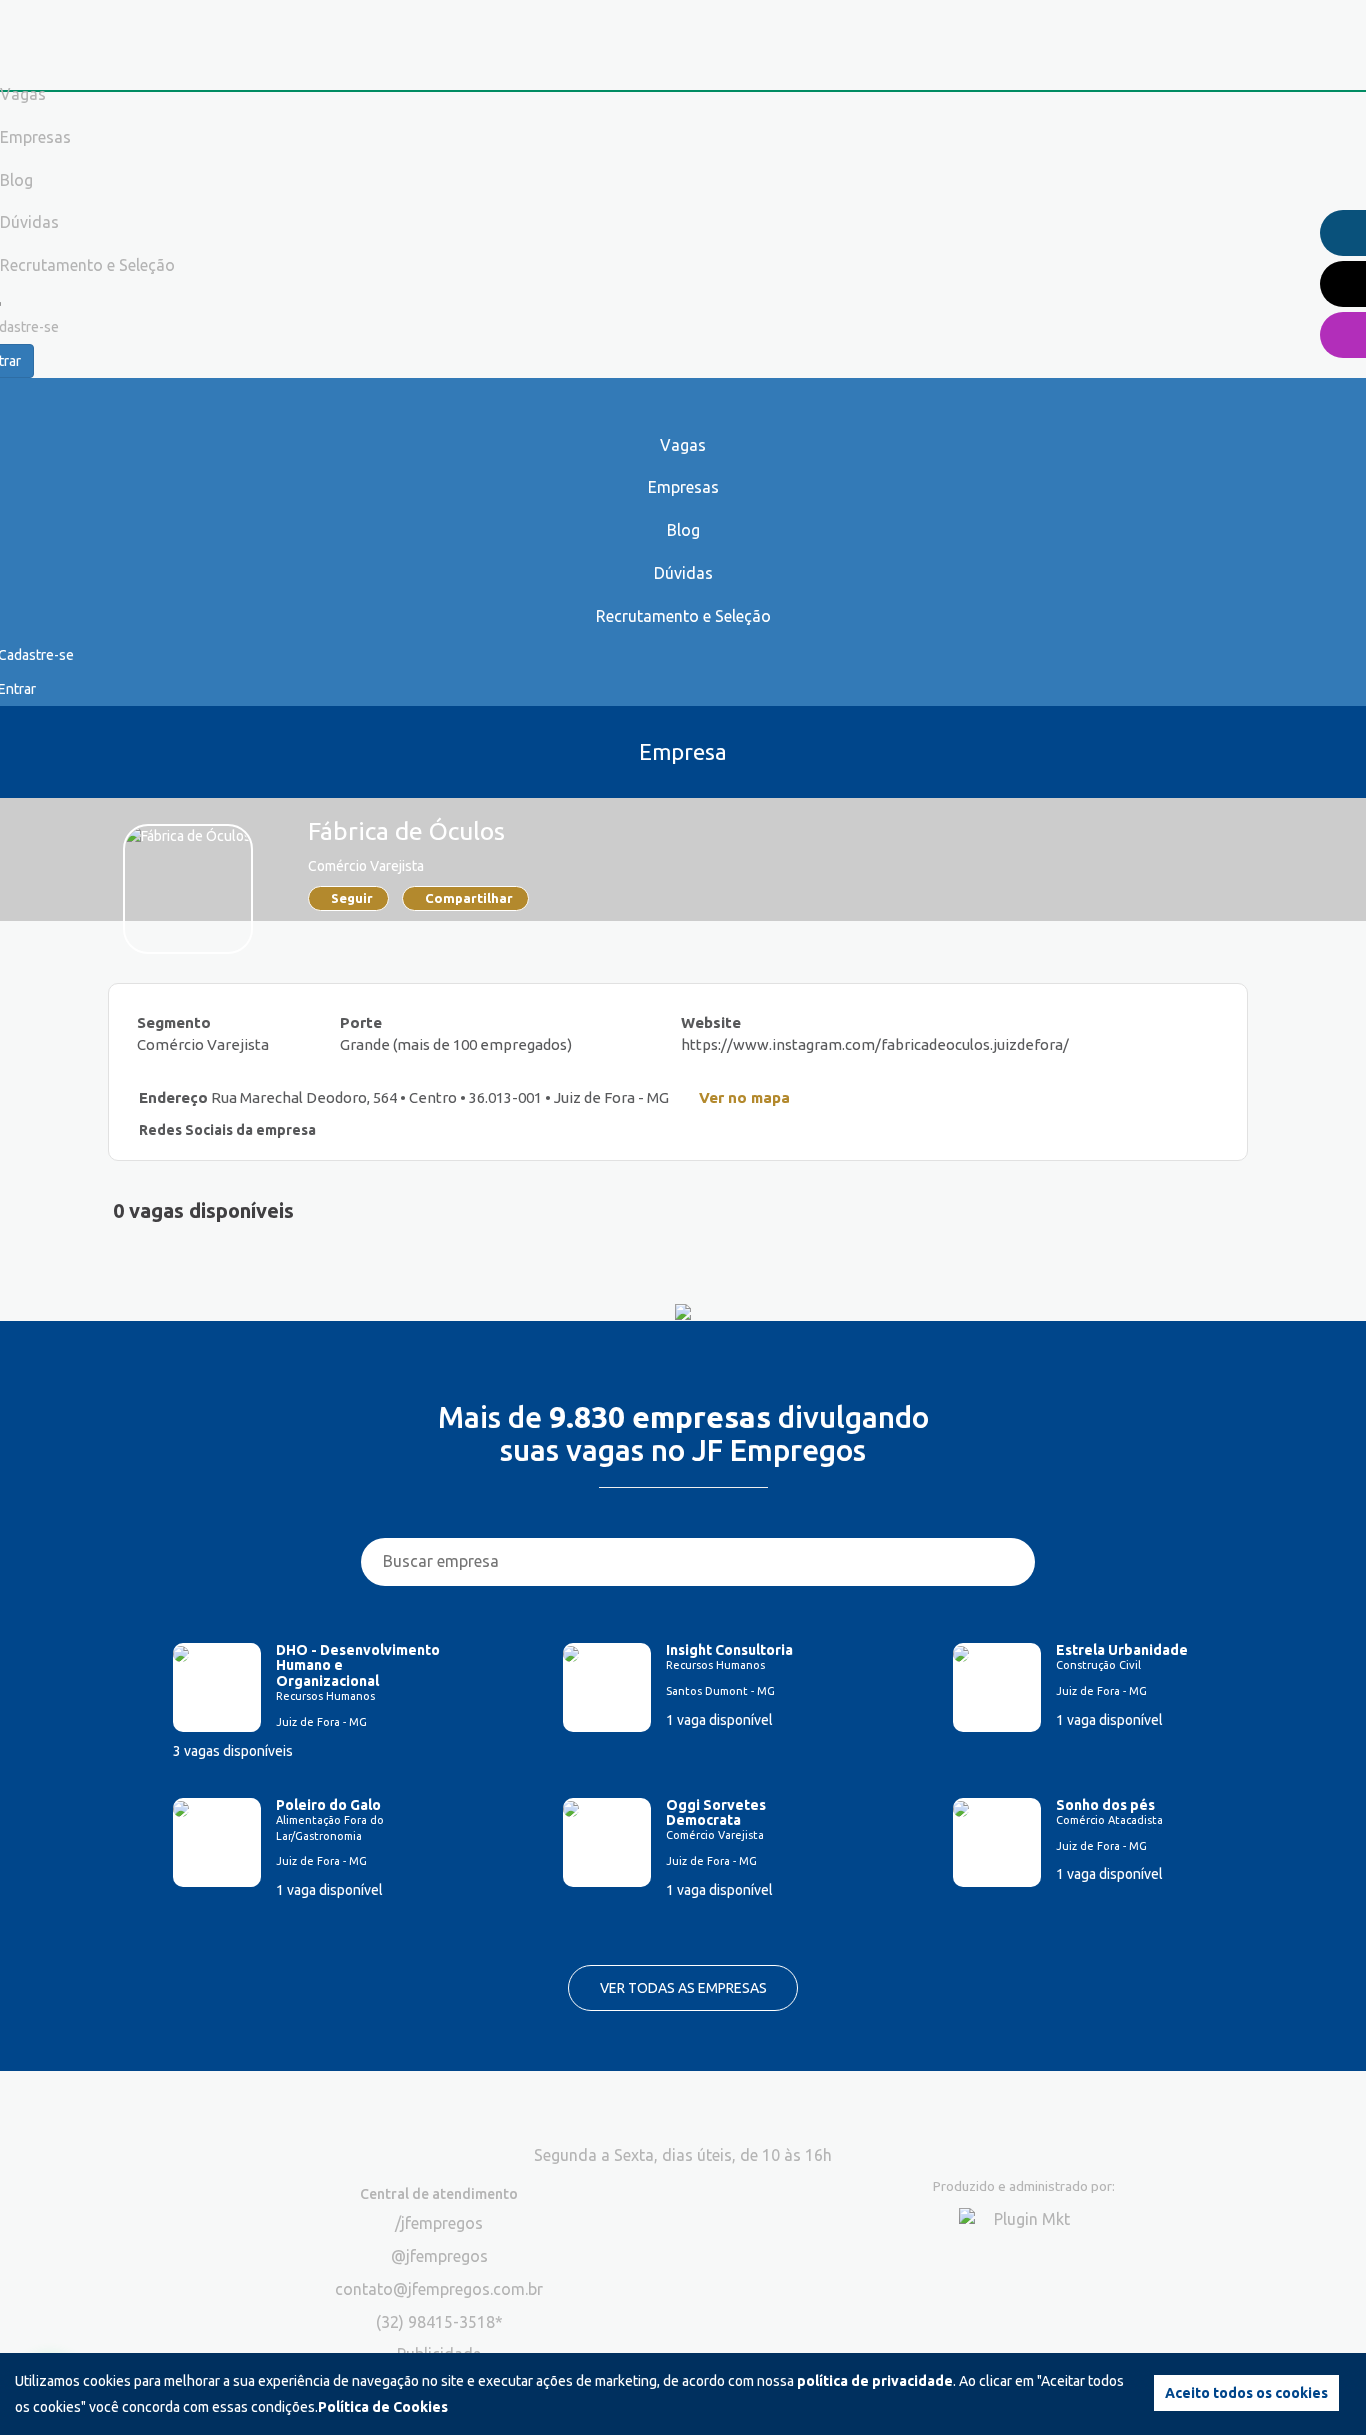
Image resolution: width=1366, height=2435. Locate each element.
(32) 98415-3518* (439, 2322)
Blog (683, 530)
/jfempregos (439, 2223)
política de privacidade (875, 2381)
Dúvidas (683, 573)
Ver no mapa (744, 1097)
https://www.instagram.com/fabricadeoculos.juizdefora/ (875, 1044)
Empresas (683, 487)
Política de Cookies (383, 2407)
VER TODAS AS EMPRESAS (683, 1988)
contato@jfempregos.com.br (439, 2289)
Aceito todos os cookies (1246, 2393)
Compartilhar (469, 898)
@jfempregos (439, 2256)
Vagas (683, 445)
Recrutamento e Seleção (683, 616)
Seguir (352, 898)
